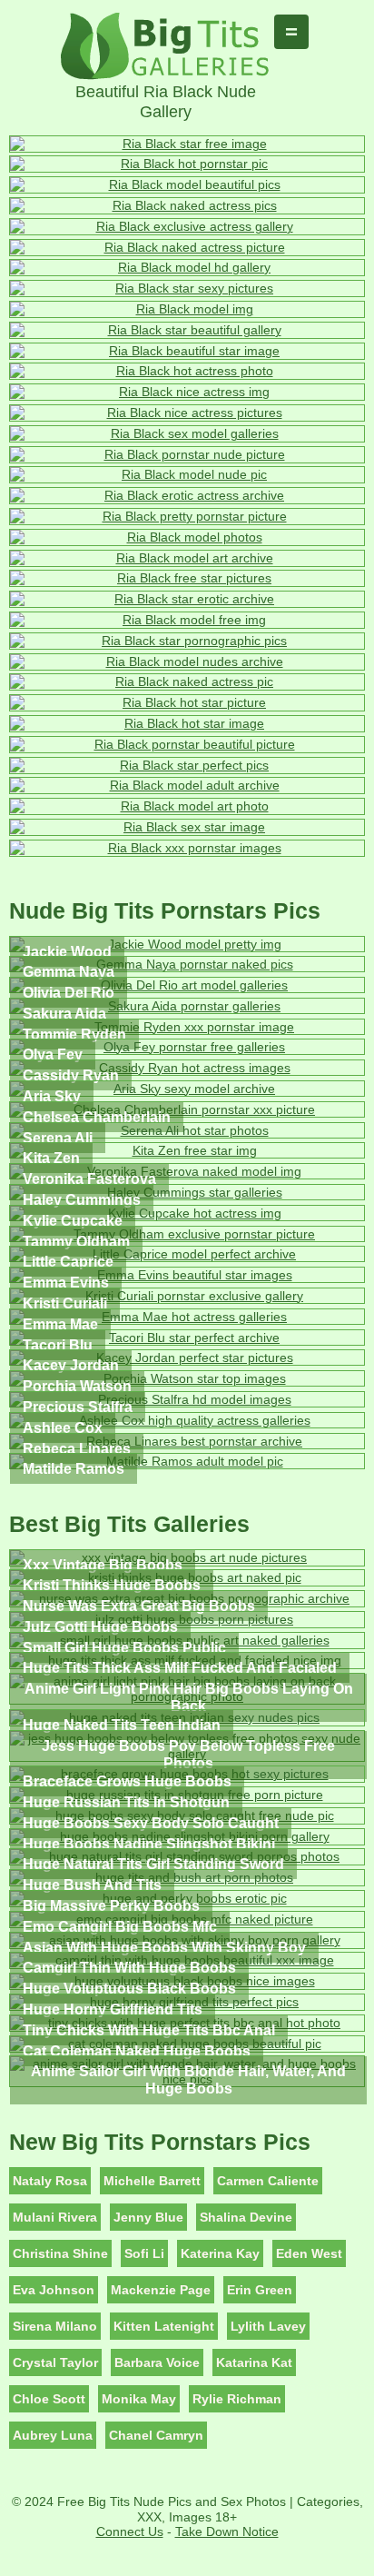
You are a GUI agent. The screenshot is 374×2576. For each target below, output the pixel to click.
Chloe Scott (49, 2399)
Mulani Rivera (55, 2217)
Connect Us (130, 2531)
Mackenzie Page (161, 2290)
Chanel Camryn (156, 2435)
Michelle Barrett (152, 2181)
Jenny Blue (148, 2217)
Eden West (309, 2253)
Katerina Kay (220, 2253)
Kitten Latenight (164, 2326)
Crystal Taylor (55, 2362)
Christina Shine (60, 2253)
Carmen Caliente (268, 2181)
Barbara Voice (157, 2362)
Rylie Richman (237, 2399)
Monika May (139, 2399)
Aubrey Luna (53, 2435)
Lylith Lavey (268, 2326)
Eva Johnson (54, 2290)
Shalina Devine (246, 2217)
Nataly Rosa (50, 2181)
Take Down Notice (227, 2531)
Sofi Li (144, 2253)
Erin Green (260, 2290)
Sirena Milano (55, 2326)
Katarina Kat (254, 2362)
